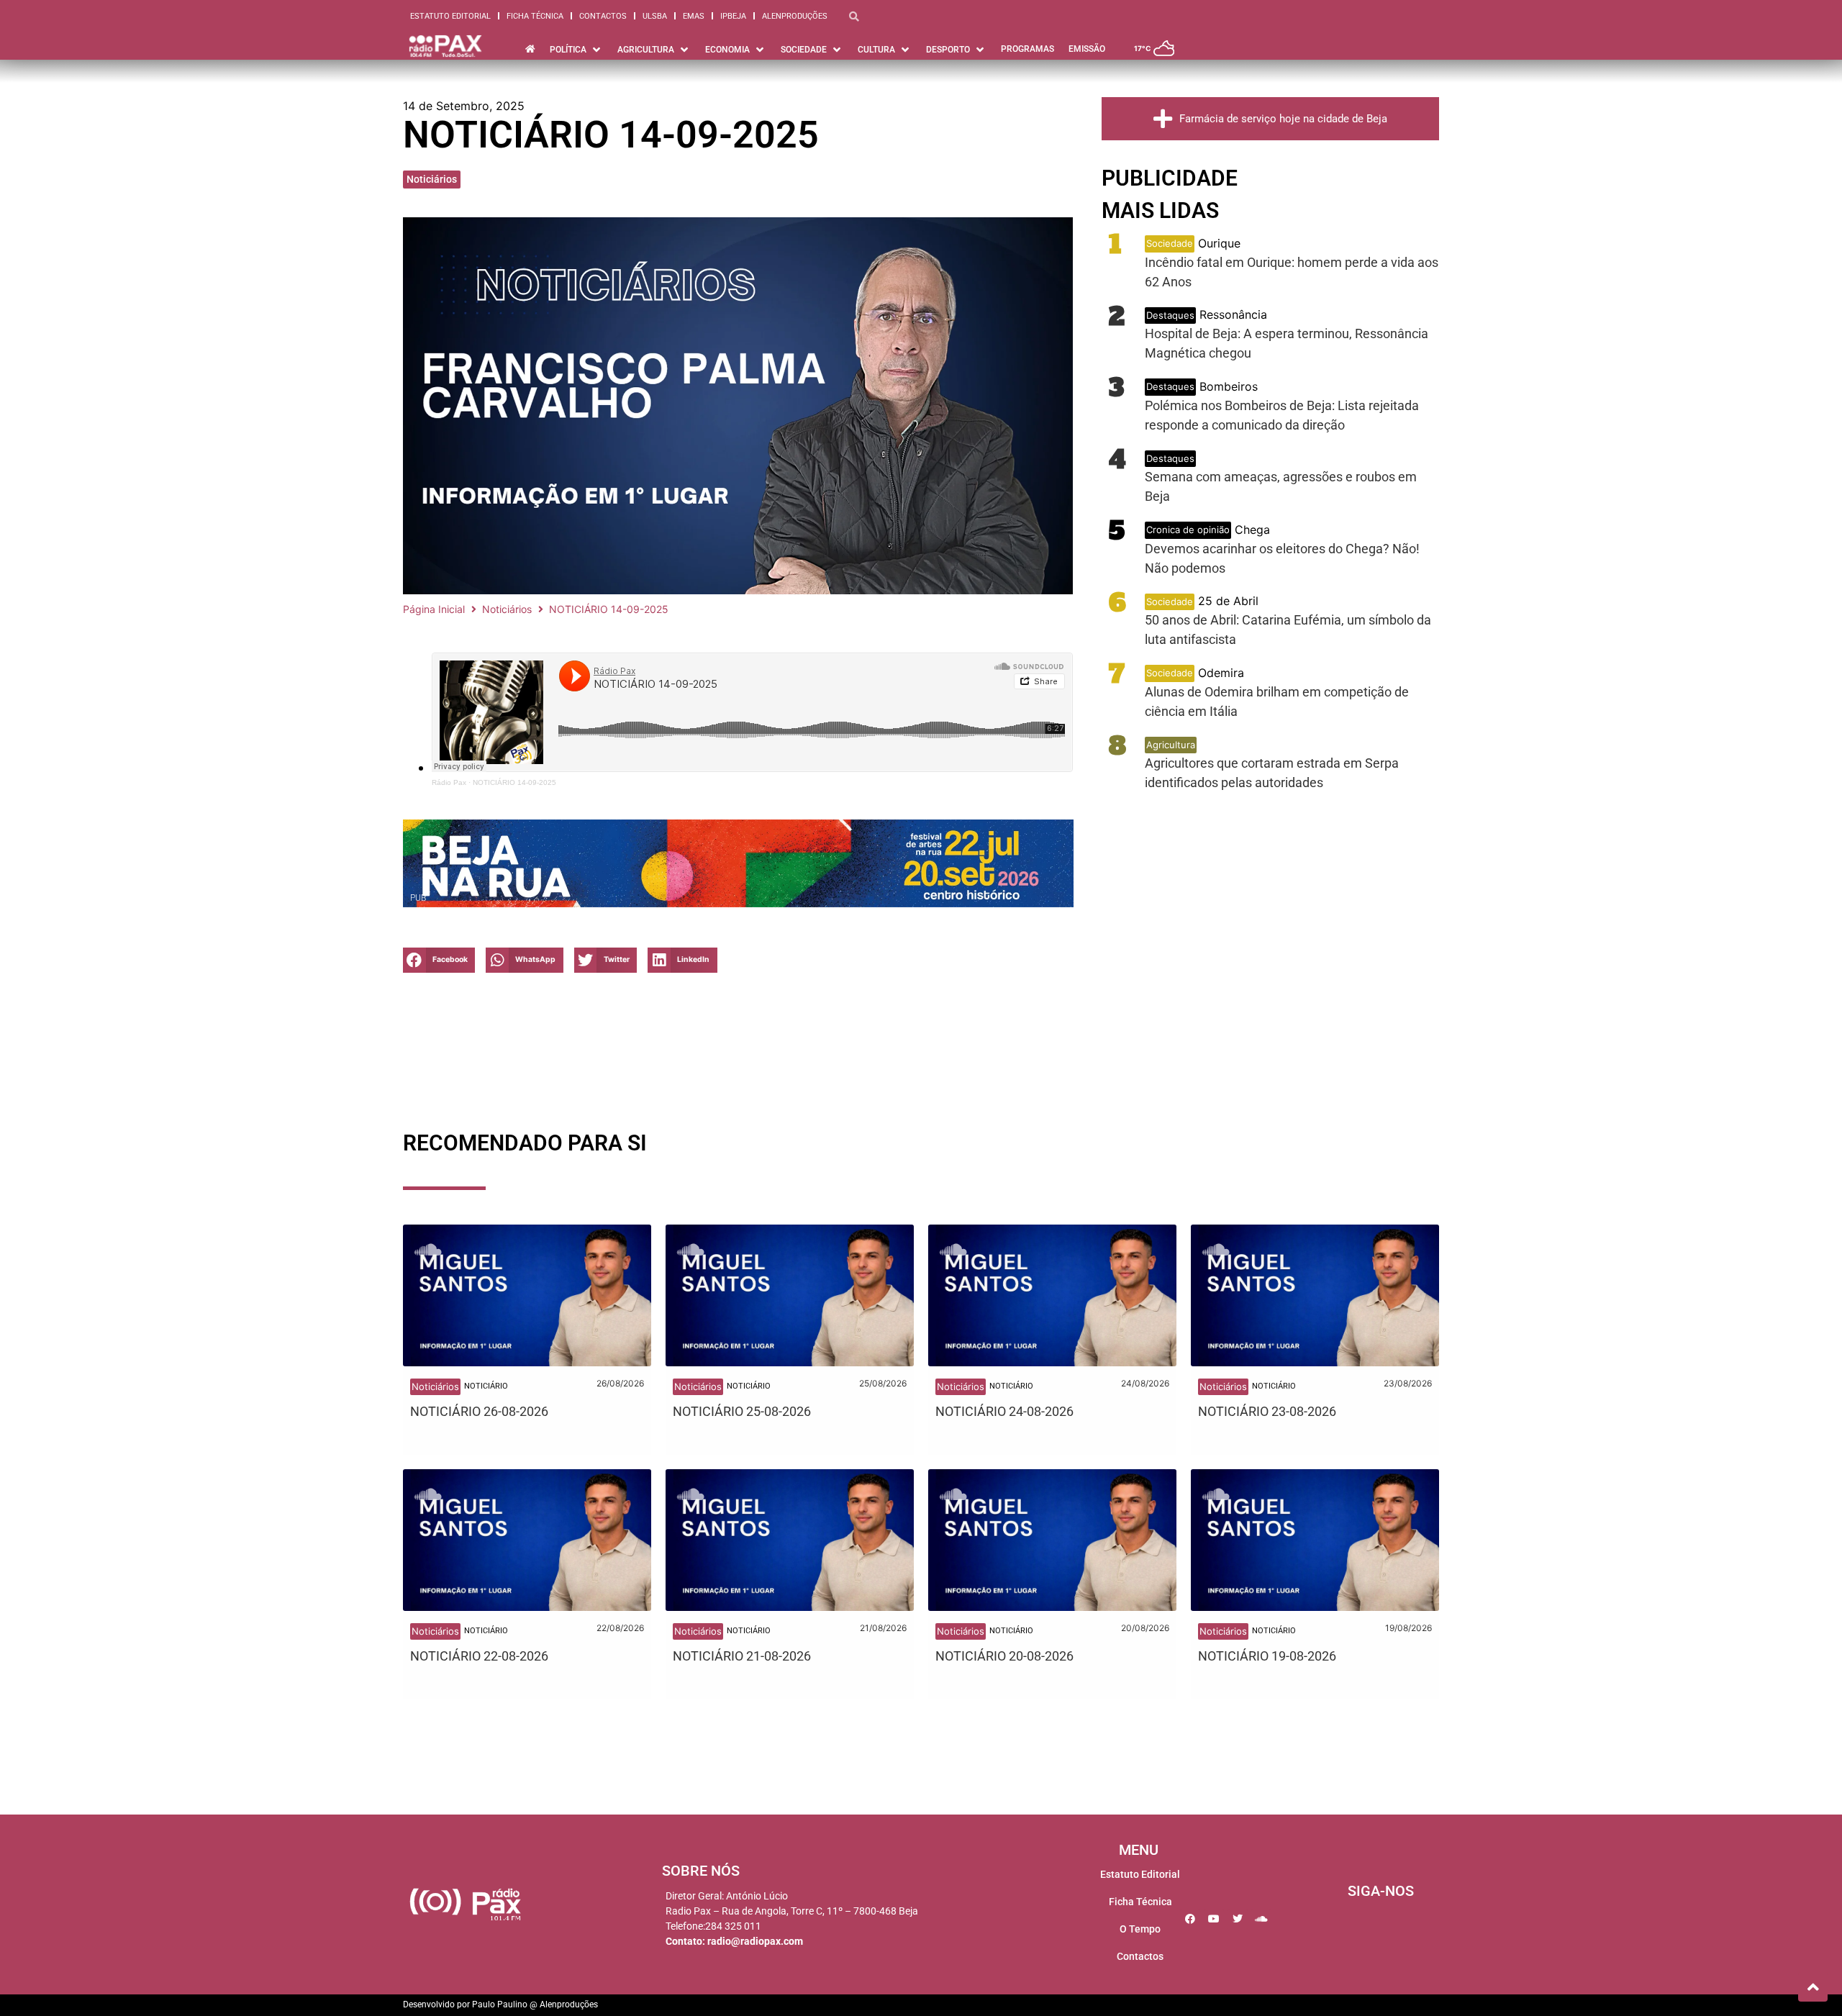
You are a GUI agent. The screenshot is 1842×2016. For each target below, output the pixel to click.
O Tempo (1140, 1929)
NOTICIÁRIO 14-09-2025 (514, 782)
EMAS (694, 16)
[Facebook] (1190, 1919)
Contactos (603, 16)
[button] (439, 960)
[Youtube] (1214, 1919)
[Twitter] (1238, 1919)
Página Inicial (434, 609)
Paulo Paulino (500, 2004)
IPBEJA (733, 16)
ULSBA (655, 16)
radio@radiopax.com (755, 1941)
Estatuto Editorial (450, 16)
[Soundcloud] (1261, 1919)
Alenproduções (795, 16)
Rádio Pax (449, 782)
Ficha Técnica (535, 16)
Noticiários (432, 179)
